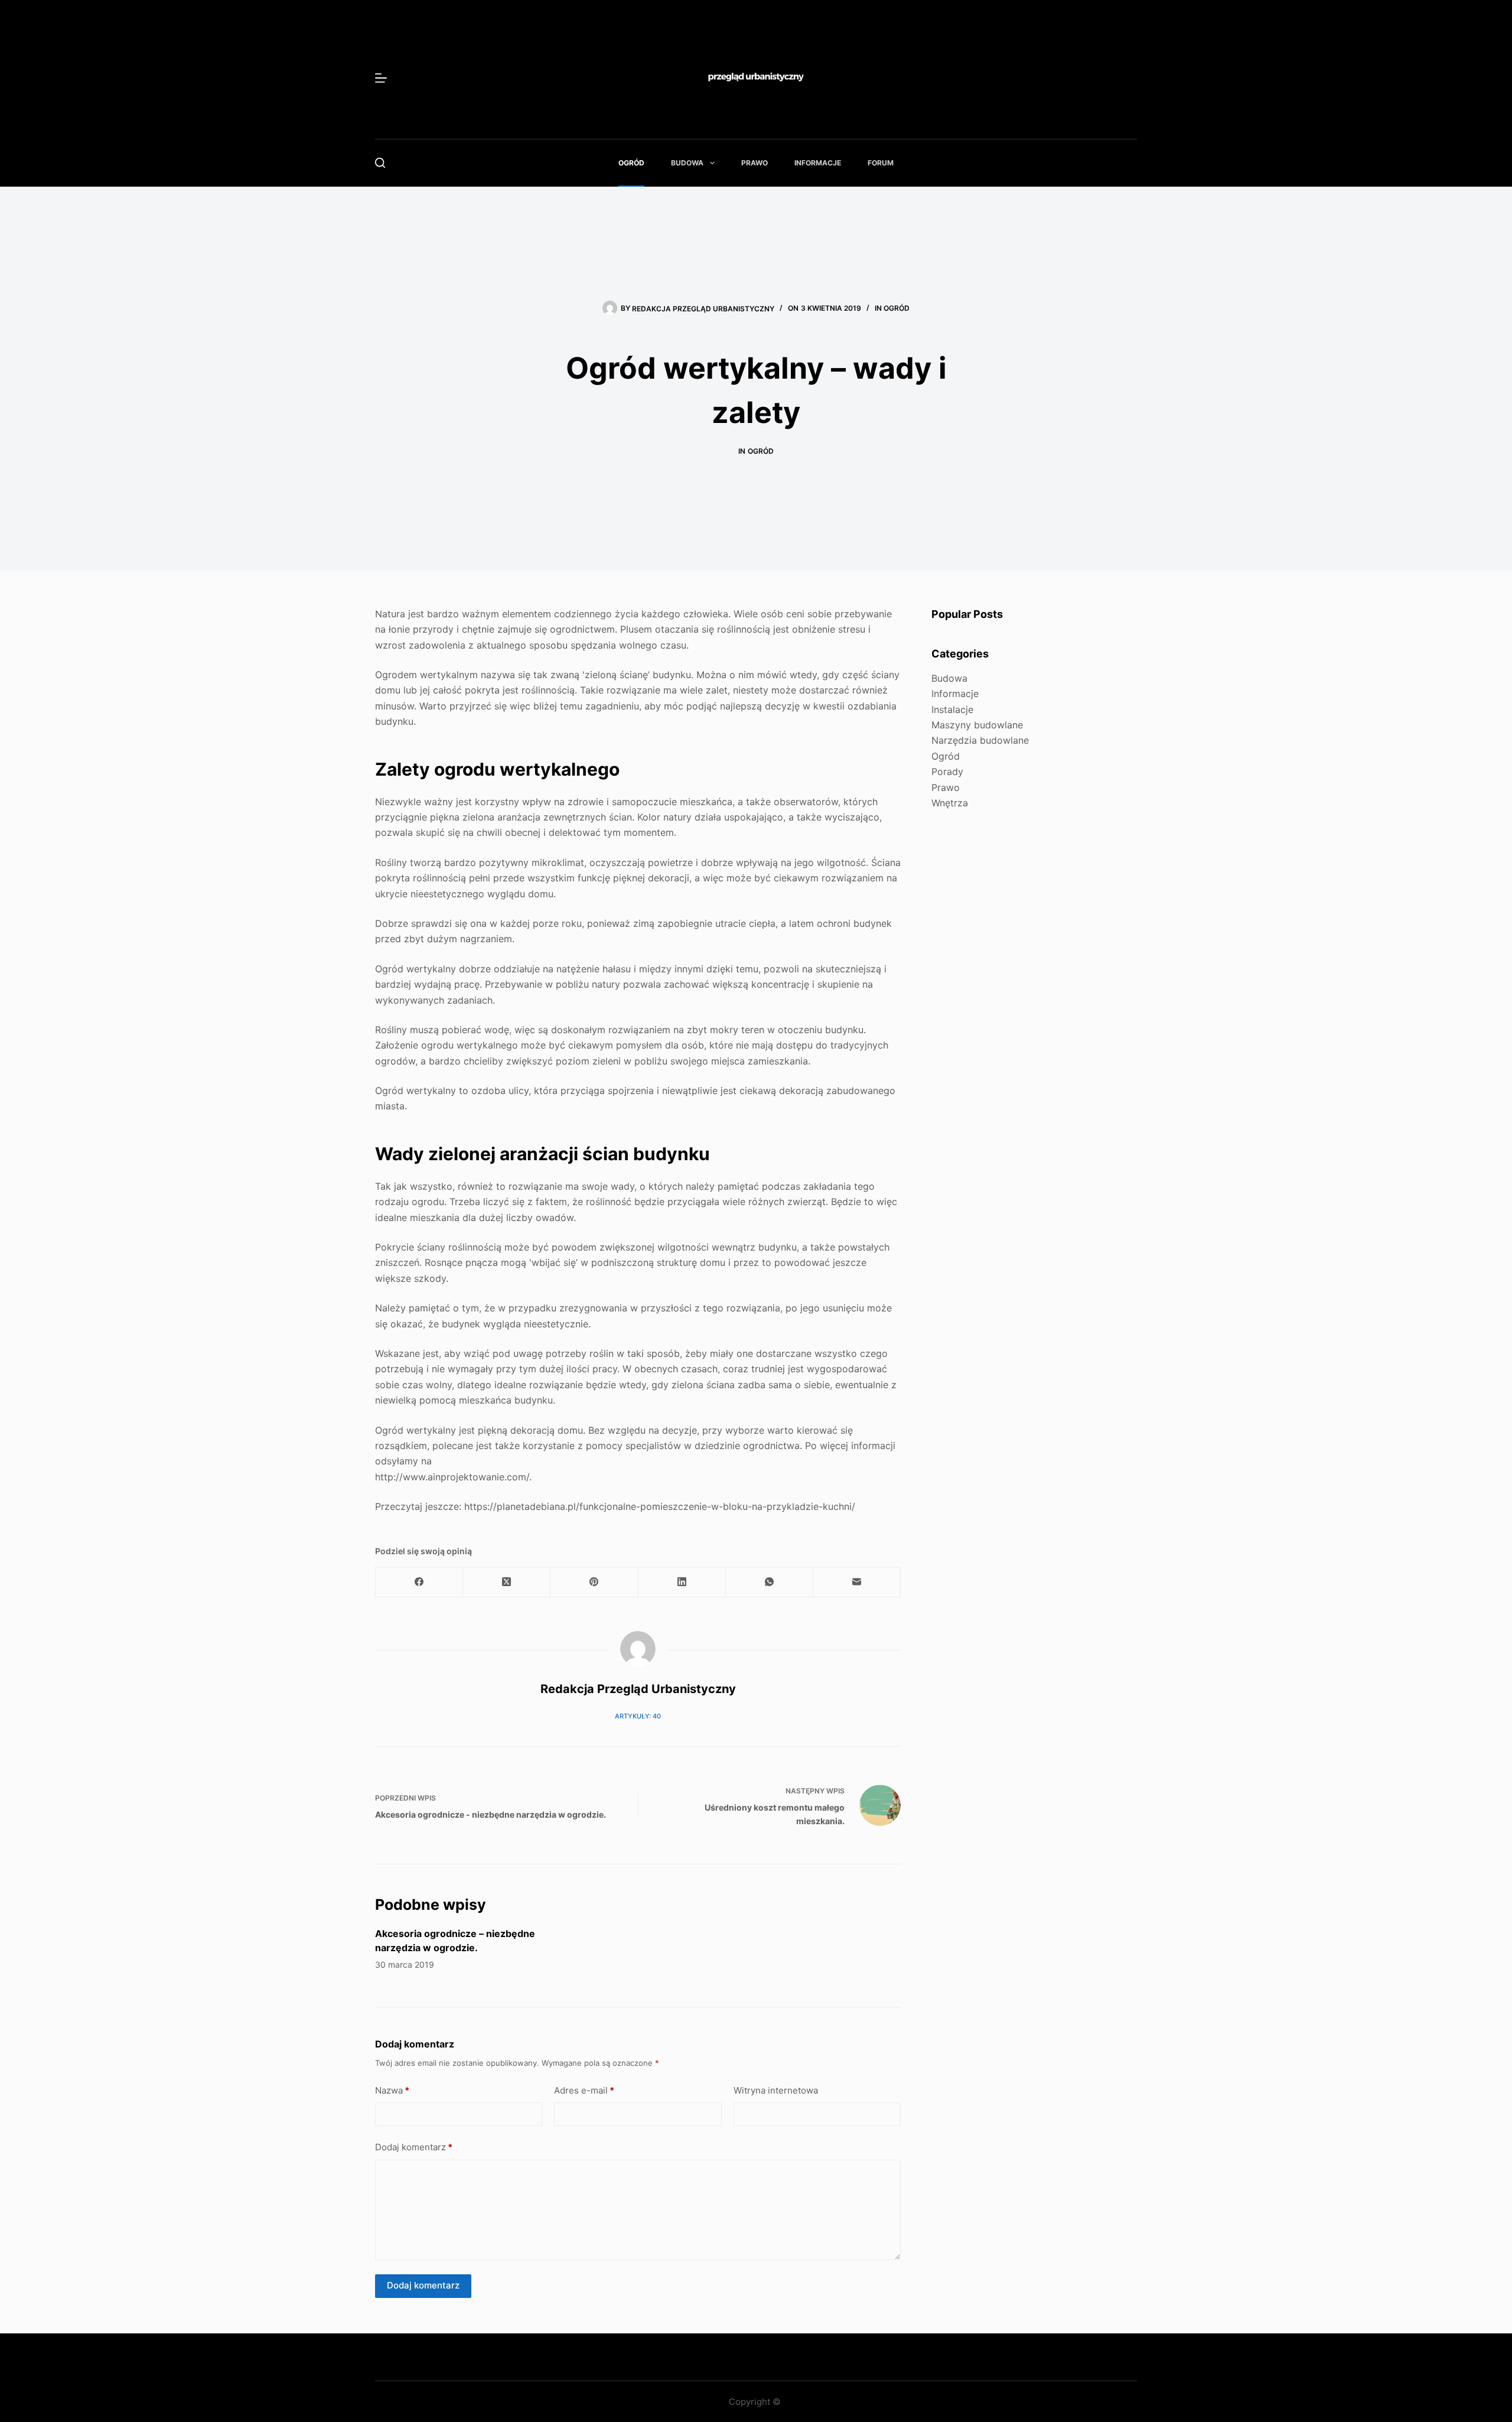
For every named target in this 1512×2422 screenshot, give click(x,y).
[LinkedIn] (682, 1582)
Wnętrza (950, 803)
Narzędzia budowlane (980, 740)
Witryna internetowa (776, 2090)
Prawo (755, 163)
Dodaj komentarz (414, 2147)
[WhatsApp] (770, 1582)
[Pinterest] (594, 1582)
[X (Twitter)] (507, 1582)
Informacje (818, 163)
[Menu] (381, 78)
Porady (947, 771)
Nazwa (392, 2090)
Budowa (687, 163)
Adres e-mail (584, 2090)
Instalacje (952, 709)
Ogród (631, 163)
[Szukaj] (380, 163)
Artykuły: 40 (638, 1716)
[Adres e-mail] (857, 1582)
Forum (881, 163)
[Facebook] (419, 1582)
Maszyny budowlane (977, 725)
